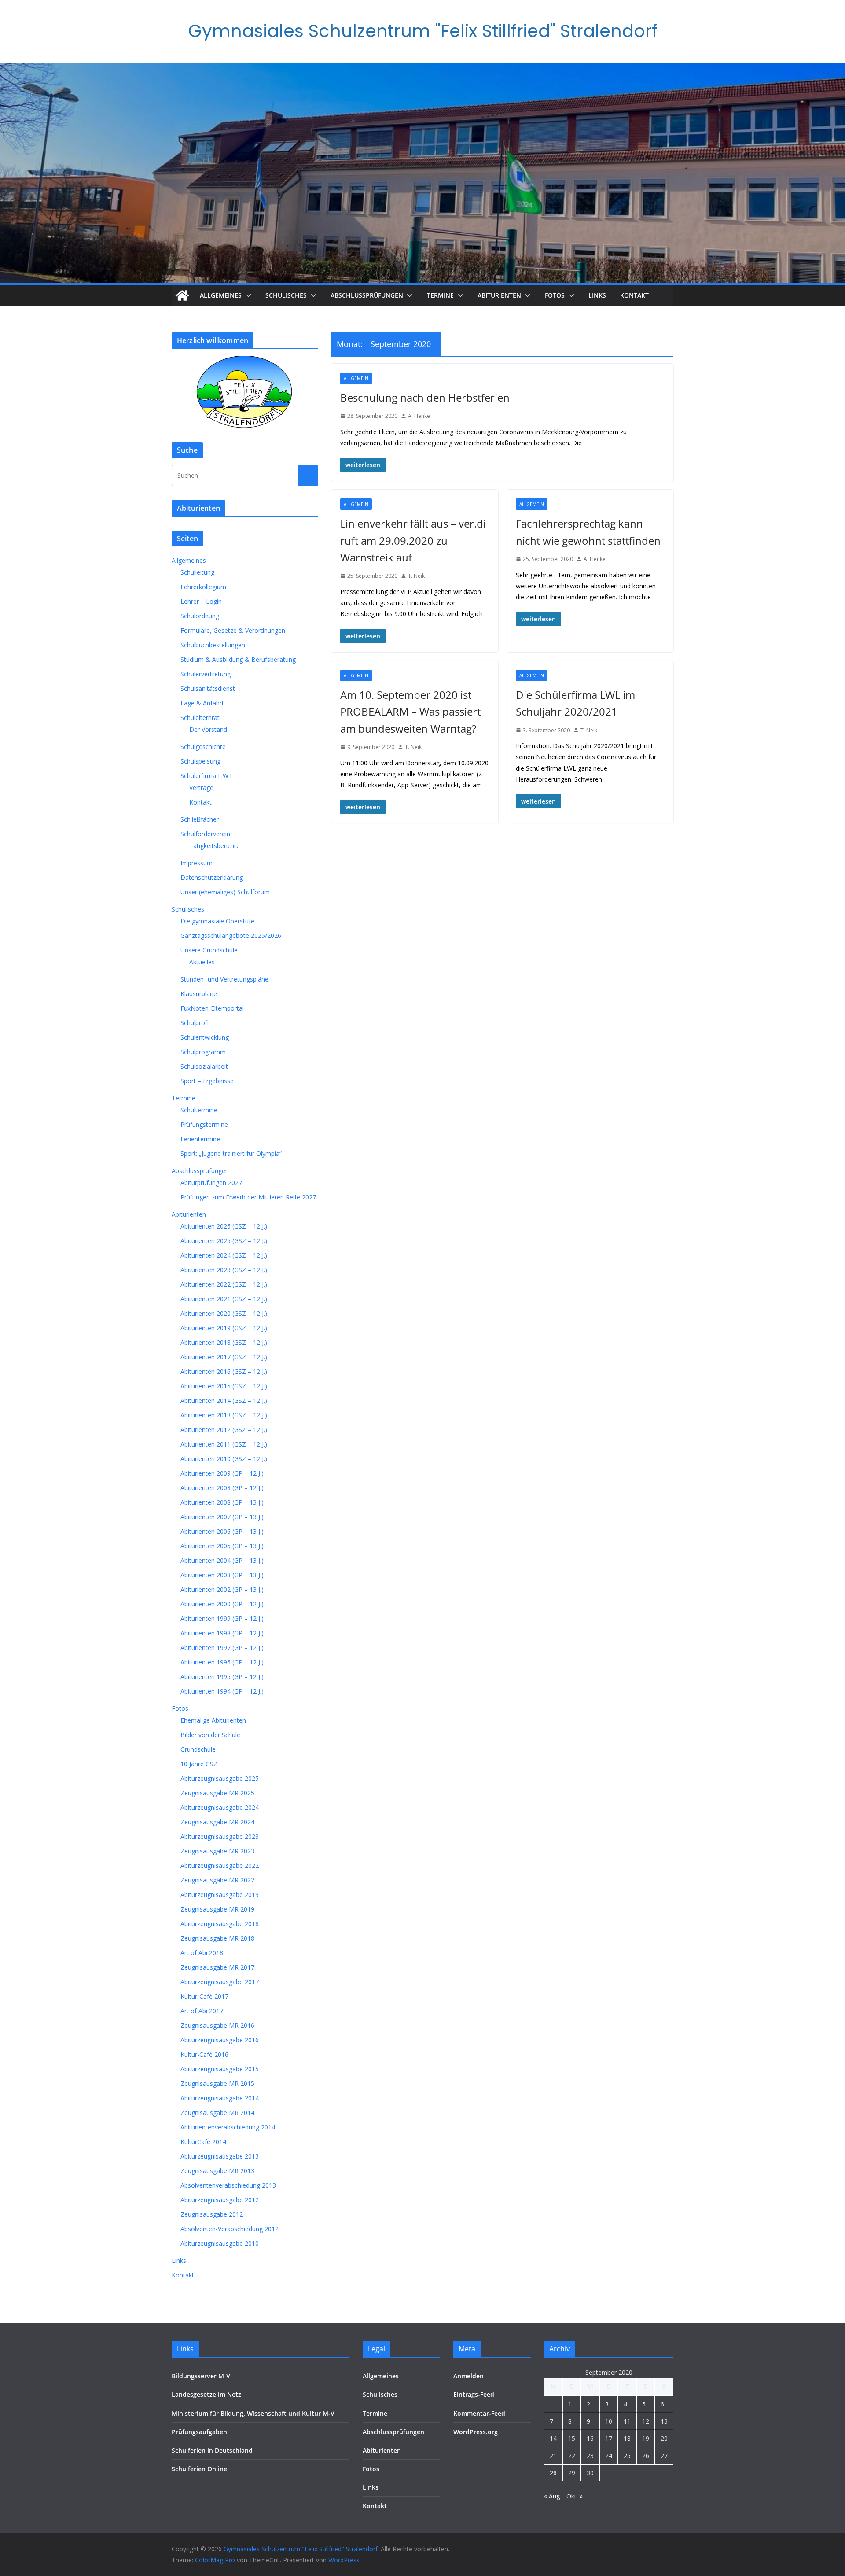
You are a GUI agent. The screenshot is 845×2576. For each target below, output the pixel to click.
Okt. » (575, 2496)
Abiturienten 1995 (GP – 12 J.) (222, 1677)
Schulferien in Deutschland (212, 2450)
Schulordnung (200, 616)
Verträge (201, 788)
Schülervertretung (206, 674)
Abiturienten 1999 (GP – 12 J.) (222, 1618)
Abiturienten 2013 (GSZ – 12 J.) (224, 1415)
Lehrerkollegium (203, 587)
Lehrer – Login (201, 601)
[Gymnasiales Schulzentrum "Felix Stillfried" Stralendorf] (182, 295)
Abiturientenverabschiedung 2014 (228, 2127)
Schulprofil (195, 1023)
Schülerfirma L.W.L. (208, 776)
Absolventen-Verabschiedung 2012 (230, 2229)
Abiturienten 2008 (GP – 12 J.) (222, 1488)
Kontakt (634, 295)
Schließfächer (200, 819)
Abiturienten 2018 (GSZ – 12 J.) (224, 1342)
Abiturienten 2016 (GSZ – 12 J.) (224, 1371)
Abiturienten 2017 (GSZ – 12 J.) (224, 1357)
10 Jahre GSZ (199, 1764)
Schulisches (286, 295)
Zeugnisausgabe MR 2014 (217, 2113)
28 (553, 2473)
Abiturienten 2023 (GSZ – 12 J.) (224, 1270)
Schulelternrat (200, 718)
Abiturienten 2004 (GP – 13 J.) (222, 1560)
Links (597, 295)
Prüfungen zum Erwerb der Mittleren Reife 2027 (248, 1197)
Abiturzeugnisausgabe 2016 (220, 2040)
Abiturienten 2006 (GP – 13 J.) (222, 1531)
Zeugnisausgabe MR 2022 (217, 1880)
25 (627, 2456)
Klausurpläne (199, 994)
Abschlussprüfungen (367, 295)
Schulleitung (197, 572)
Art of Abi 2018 (202, 1953)
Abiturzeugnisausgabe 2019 (220, 1895)
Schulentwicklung (205, 1037)
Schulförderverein (205, 834)
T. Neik (416, 576)
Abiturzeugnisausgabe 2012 (220, 2200)
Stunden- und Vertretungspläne (224, 979)
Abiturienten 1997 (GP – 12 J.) (222, 1648)
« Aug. (553, 2496)
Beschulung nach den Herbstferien (425, 397)
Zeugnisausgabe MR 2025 (217, 1793)
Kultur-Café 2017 (204, 1996)
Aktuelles (202, 962)
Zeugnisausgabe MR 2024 (217, 1822)
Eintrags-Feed (474, 2394)
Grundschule (198, 1749)
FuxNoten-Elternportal (212, 1008)
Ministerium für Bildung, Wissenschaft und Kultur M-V (253, 2413)
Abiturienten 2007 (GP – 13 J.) (222, 1517)
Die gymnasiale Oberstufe (217, 921)
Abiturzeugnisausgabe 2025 (220, 1778)
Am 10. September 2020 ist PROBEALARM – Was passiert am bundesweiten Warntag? (410, 712)
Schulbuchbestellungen (213, 645)
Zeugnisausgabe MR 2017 (217, 1967)
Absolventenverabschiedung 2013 (228, 2185)
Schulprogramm (203, 1052)
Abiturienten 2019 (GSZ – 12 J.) (224, 1328)
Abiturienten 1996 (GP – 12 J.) (222, 1662)
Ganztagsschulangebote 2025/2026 (231, 936)
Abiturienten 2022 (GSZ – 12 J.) (224, 1284)
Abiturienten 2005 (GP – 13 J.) (222, 1546)
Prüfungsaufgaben (199, 2432)
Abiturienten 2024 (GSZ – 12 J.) (224, 1255)
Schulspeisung (200, 761)
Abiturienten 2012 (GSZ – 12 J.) (224, 1430)
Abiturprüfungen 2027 (211, 1183)
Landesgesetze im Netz (206, 2394)
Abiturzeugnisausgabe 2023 (220, 1836)
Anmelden (468, 2376)
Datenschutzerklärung (212, 877)
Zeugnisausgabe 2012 (212, 2214)
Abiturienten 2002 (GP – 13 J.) (222, 1589)
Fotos (555, 295)
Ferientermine (200, 1139)
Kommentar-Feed (479, 2413)
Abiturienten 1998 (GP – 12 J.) (222, 1633)
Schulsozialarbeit (204, 1066)
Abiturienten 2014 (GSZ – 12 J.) (224, 1401)
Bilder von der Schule (210, 1735)
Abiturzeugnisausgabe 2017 (220, 1982)
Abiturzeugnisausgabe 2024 (220, 1807)
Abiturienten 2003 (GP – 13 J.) (222, 1575)
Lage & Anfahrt (202, 703)
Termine (440, 295)
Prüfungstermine (204, 1124)
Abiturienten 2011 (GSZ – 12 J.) (224, 1444)
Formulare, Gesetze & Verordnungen (233, 630)
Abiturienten (499, 295)
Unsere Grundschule (209, 950)
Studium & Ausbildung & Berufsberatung (238, 659)
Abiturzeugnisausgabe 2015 (220, 2069)
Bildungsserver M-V (201, 2376)
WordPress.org (476, 2432)
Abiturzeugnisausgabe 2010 (220, 2243)
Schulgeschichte (203, 747)
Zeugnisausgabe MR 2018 (217, 1938)
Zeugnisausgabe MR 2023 (217, 1851)
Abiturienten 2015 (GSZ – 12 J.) (224, 1386)
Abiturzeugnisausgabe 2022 (220, 1866)
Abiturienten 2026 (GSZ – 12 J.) (224, 1226)
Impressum (197, 863)
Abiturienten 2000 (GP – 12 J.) (222, 1604)
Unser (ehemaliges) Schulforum (225, 892)
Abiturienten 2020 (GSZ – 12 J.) (224, 1313)
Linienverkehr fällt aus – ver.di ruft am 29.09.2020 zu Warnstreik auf (413, 540)
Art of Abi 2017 (202, 2011)
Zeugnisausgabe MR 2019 (217, 1909)
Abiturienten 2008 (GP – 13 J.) (222, 1502)
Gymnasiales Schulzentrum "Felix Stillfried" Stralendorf (423, 31)
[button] (246, 295)
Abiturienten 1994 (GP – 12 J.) (222, 1691)
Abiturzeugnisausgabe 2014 (220, 2098)
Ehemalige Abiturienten (213, 1720)
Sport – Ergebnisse (207, 1081)
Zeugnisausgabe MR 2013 (217, 2171)
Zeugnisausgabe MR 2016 (217, 2025)
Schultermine (199, 1110)
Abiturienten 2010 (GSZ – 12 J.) (224, 1459)
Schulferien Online (199, 2469)
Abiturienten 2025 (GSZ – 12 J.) (224, 1241)
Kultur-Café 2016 (204, 2054)
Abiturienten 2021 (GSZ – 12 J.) (224, 1299)
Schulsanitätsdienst (208, 688)
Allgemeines (221, 295)
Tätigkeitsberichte (215, 846)
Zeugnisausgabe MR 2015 (217, 2083)
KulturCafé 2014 (203, 2142)
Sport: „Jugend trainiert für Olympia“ (231, 1153)
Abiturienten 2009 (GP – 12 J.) (222, 1473)
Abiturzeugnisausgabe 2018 (220, 1924)
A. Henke (419, 416)
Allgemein (356, 378)
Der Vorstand (208, 729)
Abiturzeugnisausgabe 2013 (220, 2156)
